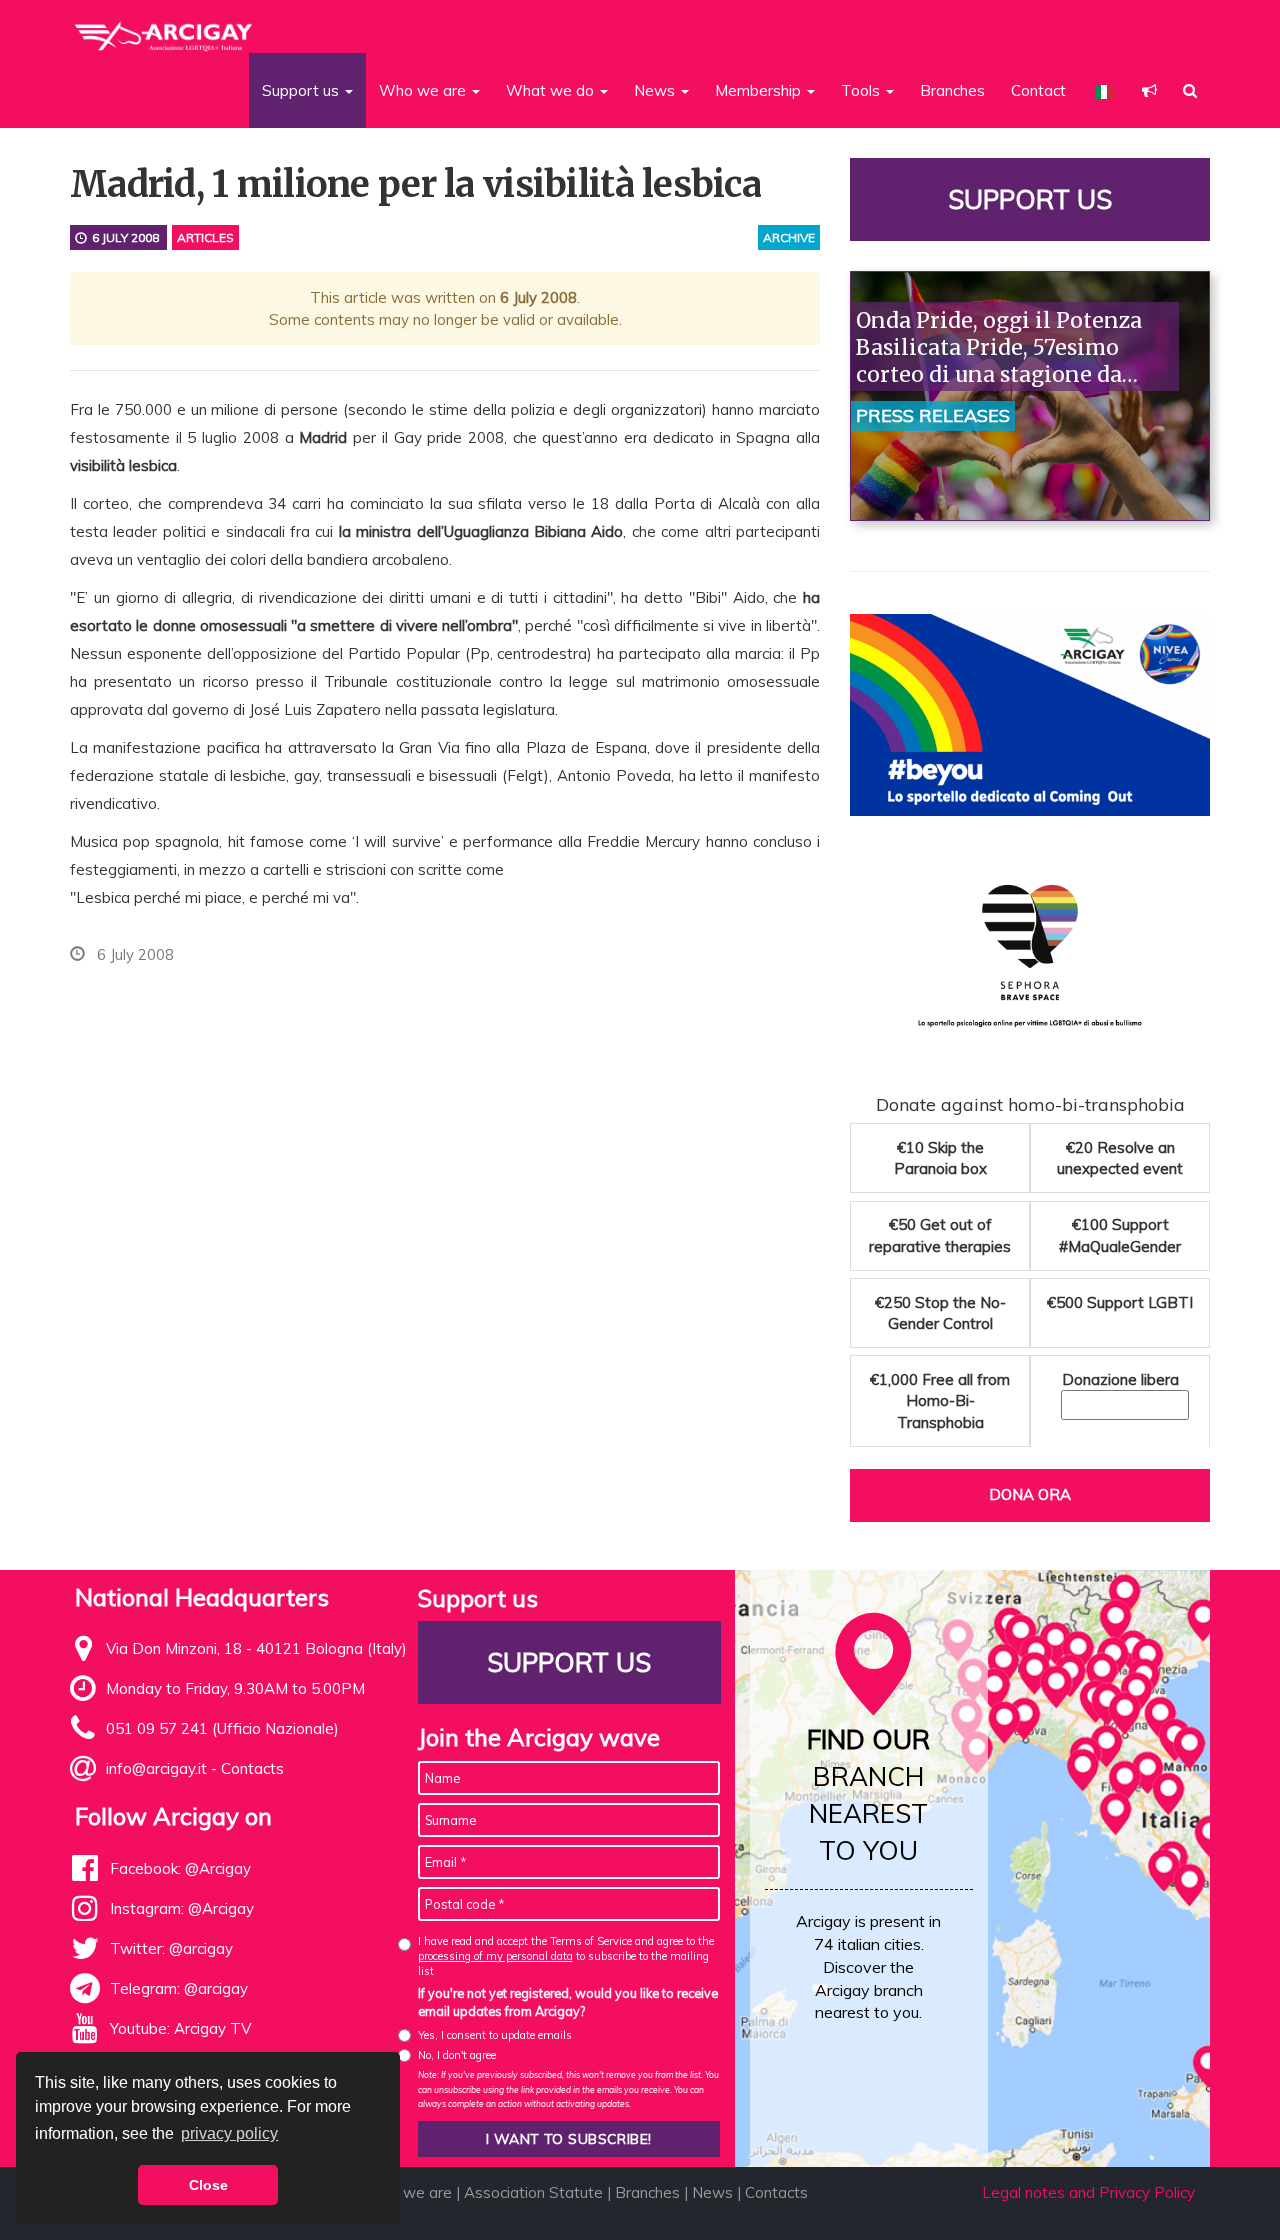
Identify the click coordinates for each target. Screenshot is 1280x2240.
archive (789, 237)
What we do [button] (552, 90)
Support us (1030, 199)
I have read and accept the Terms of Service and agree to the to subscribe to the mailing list (566, 1956)
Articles (205, 237)
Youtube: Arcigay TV (180, 2028)
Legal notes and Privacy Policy (1088, 2192)
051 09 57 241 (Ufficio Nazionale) (222, 1728)
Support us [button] (302, 90)
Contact (1038, 90)
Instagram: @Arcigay (182, 1908)
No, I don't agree (457, 2055)
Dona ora (1030, 1494)
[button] (1149, 90)
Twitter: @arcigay (171, 1948)
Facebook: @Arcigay (180, 1868)
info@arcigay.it (156, 1768)
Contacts (252, 1768)
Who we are (408, 2192)
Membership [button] (760, 90)
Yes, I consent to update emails (495, 2035)
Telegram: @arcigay (179, 1988)
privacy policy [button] (229, 2133)
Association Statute (533, 2192)
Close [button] (208, 2185)
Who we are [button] (424, 90)
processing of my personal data (495, 1956)
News (712, 2192)
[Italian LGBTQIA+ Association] (164, 28)
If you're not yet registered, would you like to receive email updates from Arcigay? (568, 2002)
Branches (952, 90)
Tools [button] (862, 90)
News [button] (656, 90)
